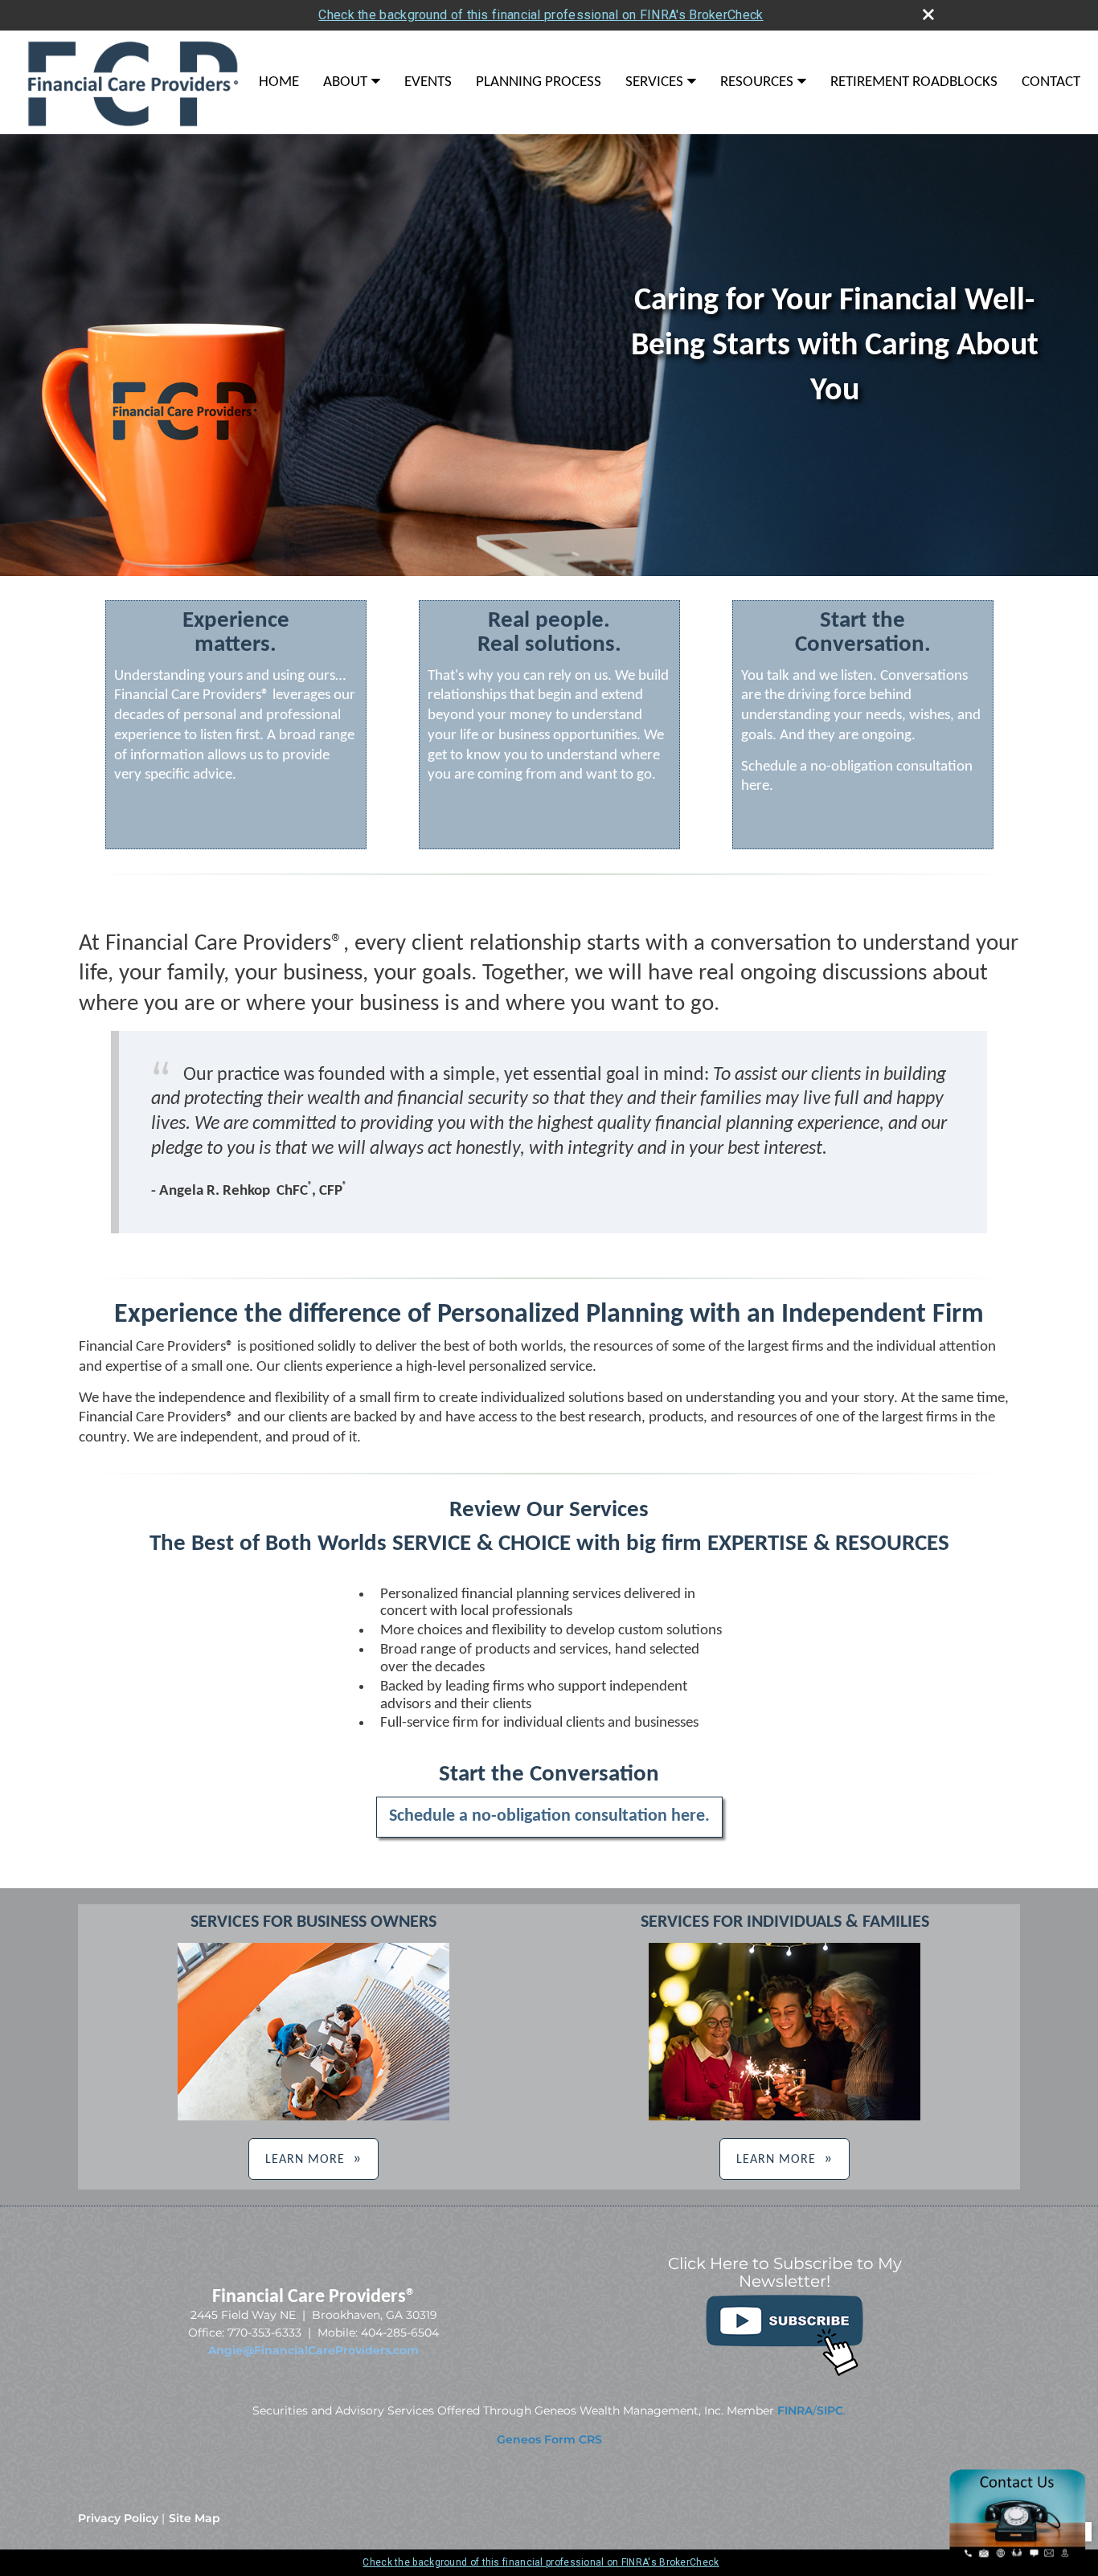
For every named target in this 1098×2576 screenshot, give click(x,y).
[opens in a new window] (785, 2374)
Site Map (195, 2518)
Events (428, 82)
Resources (757, 82)
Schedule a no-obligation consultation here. (549, 1816)
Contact (1051, 82)
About (345, 82)
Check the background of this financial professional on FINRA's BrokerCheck (541, 15)
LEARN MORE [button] (305, 2160)
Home (279, 82)
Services (654, 82)
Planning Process (539, 82)
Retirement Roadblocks (914, 82)
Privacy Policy (118, 2518)
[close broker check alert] (928, 14)
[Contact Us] (1018, 2557)
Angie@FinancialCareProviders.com (313, 2350)
